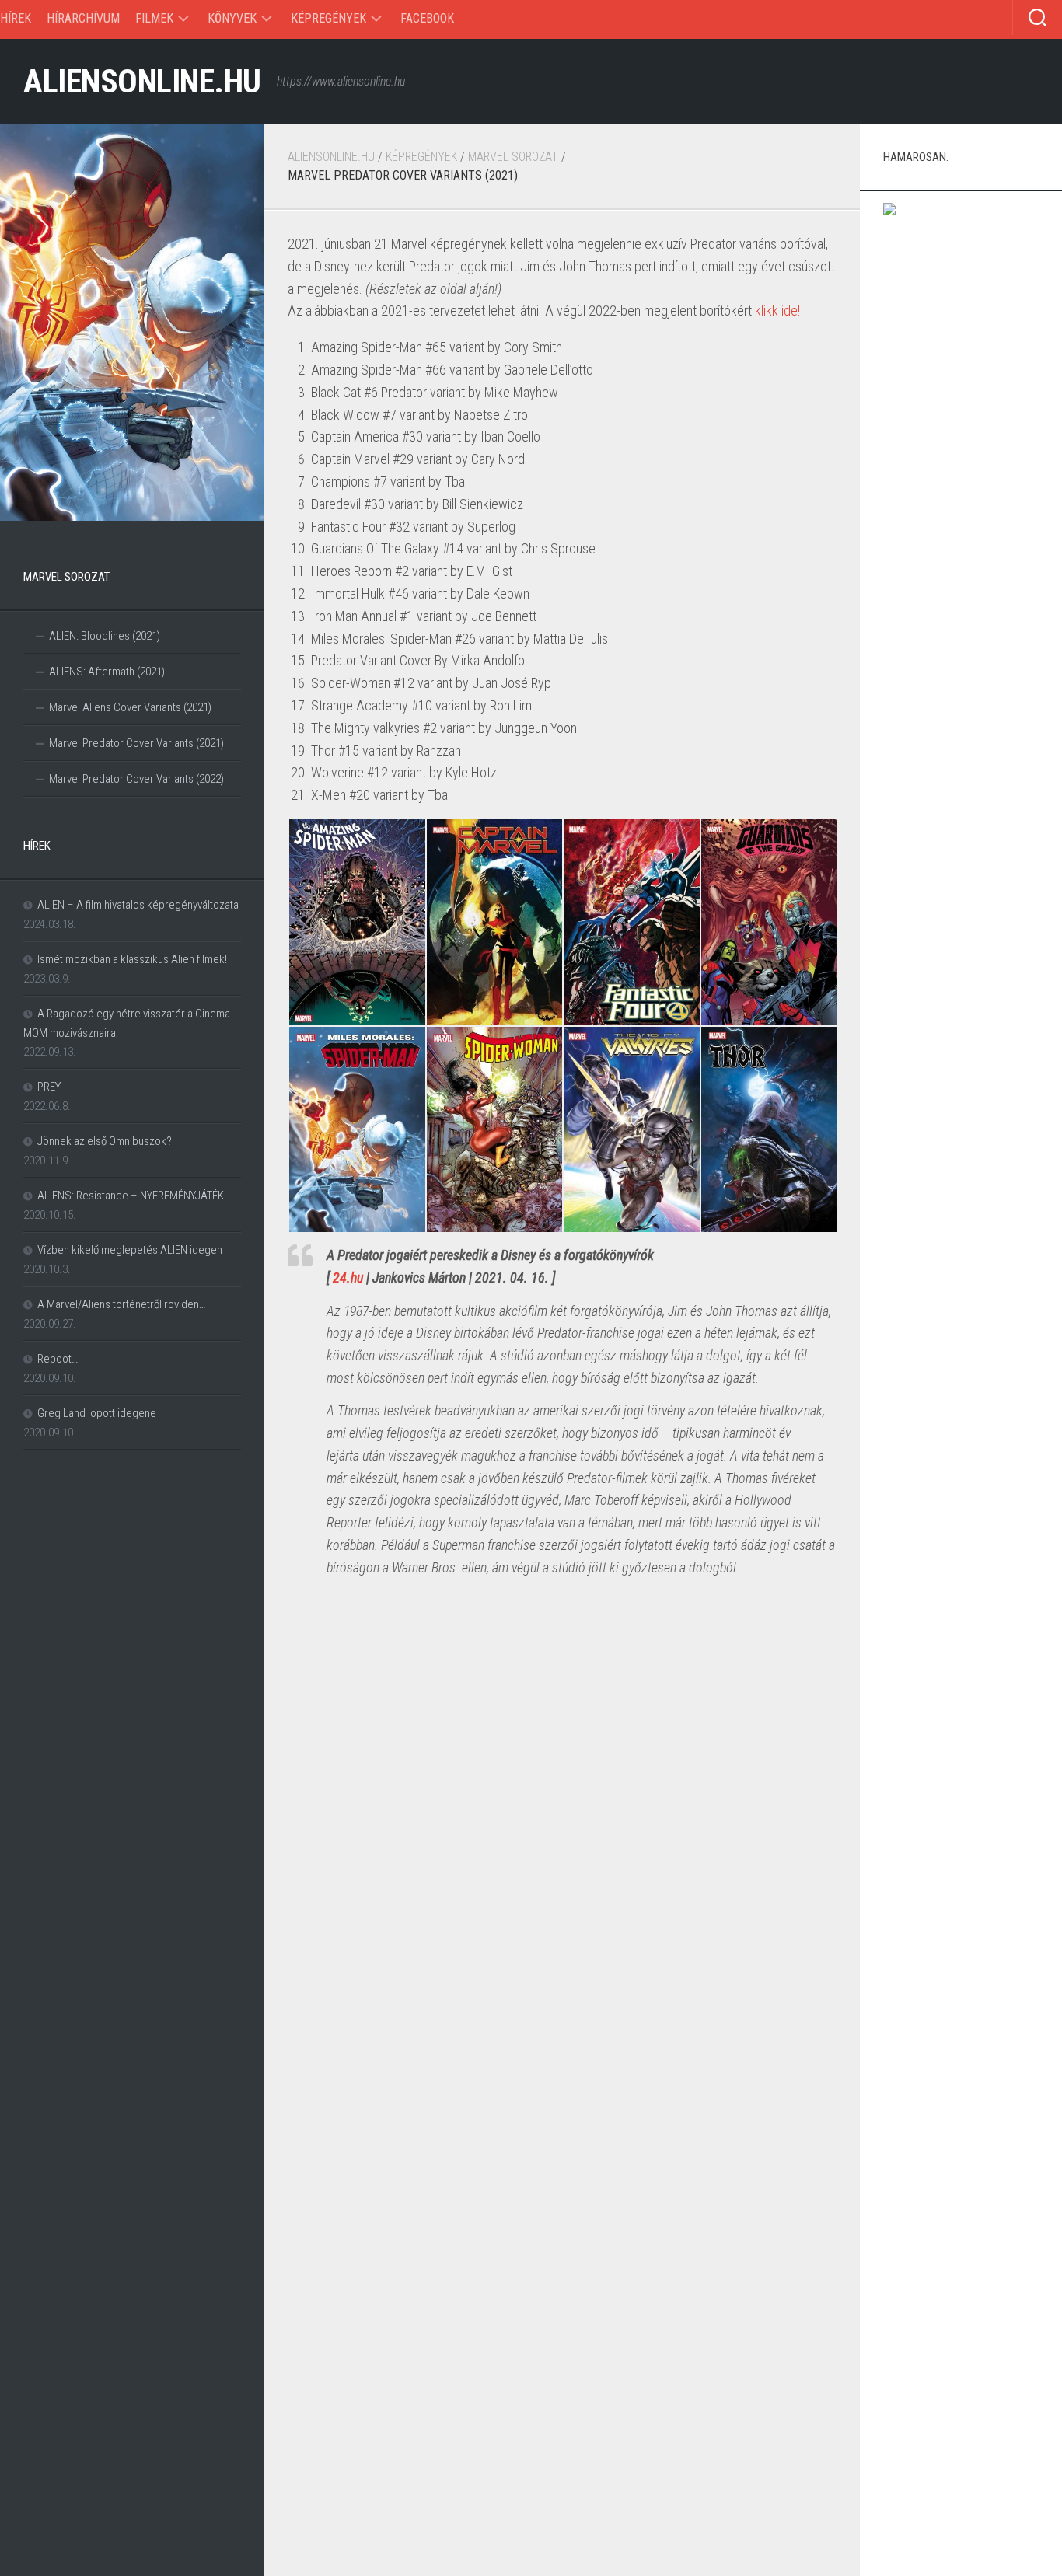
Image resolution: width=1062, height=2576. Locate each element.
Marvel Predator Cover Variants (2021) (136, 743)
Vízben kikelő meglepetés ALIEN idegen (130, 1250)
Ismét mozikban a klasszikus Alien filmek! (132, 959)
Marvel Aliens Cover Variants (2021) (130, 707)
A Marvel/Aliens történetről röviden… (121, 1304)
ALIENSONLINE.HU (142, 81)
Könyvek (232, 18)
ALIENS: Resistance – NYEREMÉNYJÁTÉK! (132, 1196)
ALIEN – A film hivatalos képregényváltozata (138, 905)
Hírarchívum (83, 18)
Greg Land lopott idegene (97, 1413)
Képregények (328, 18)
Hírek (16, 18)
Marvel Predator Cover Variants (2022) (136, 779)
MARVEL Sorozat (513, 157)
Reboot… (58, 1359)
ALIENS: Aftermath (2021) (107, 672)
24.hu (348, 1278)
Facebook (427, 18)
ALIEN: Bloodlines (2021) (105, 636)
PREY (49, 1087)
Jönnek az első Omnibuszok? (105, 1141)
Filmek (154, 18)
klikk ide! (777, 311)
